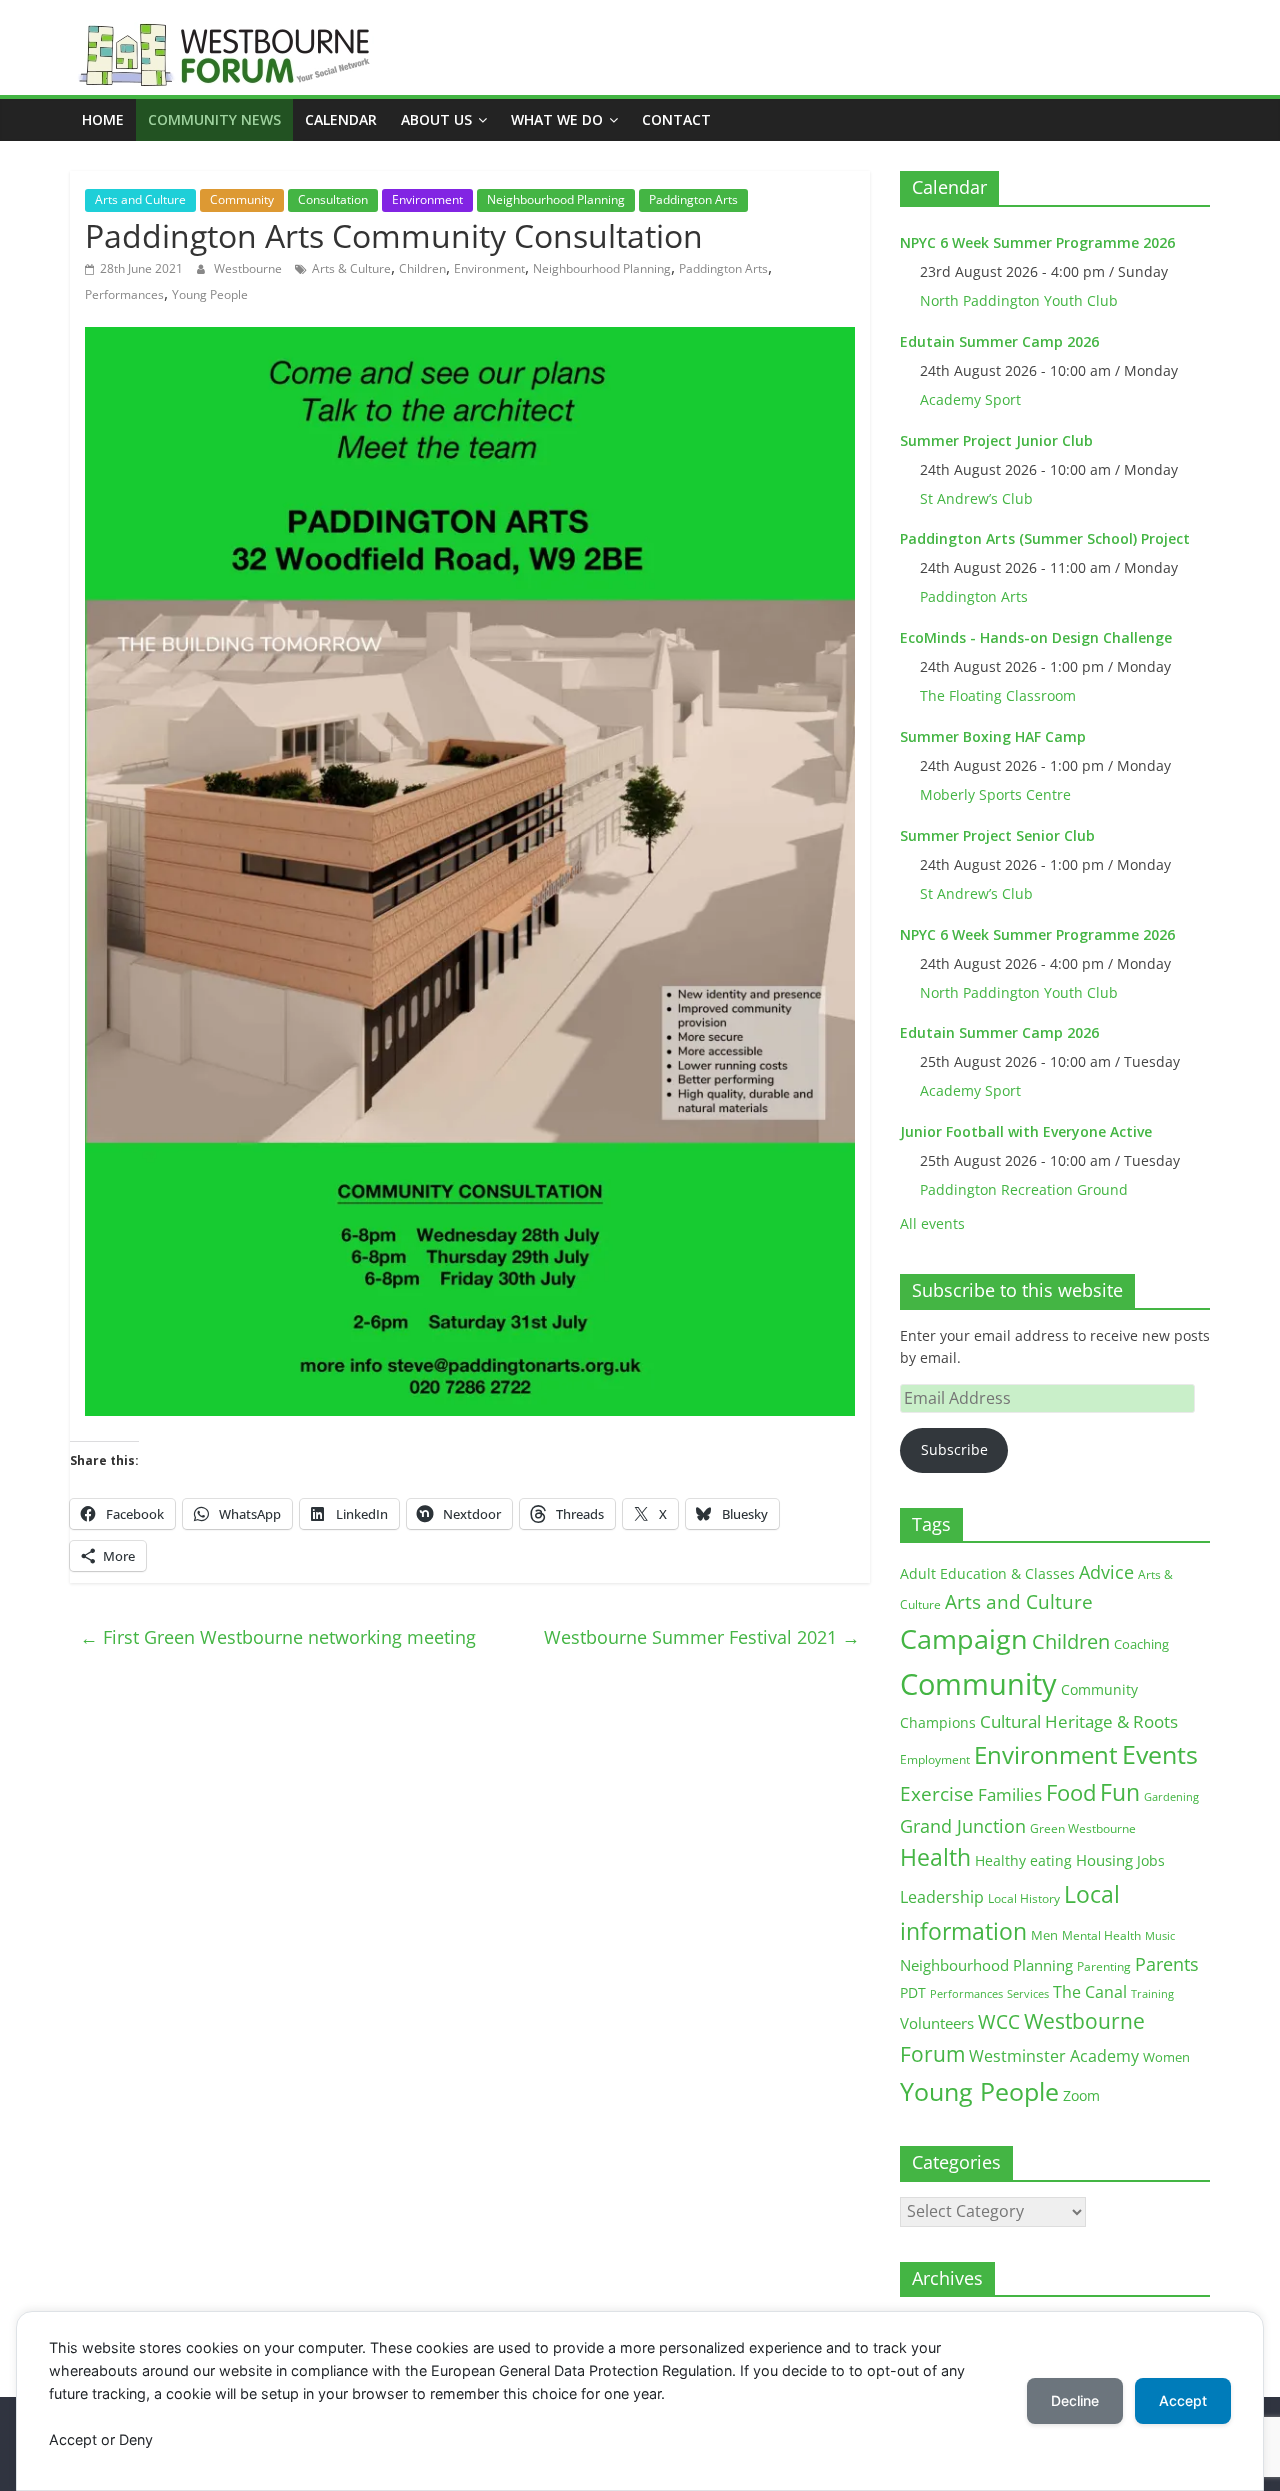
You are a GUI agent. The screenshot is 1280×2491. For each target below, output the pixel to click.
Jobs (1151, 1860)
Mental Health (1101, 1935)
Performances (124, 294)
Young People (210, 294)
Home (103, 119)
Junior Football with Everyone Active (1026, 1131)
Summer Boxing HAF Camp (993, 736)
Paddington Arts (693, 199)
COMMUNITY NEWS (214, 119)
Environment (427, 199)
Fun (1120, 1792)
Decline (1075, 2400)
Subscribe (954, 1449)
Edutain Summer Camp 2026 (999, 341)
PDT (913, 1992)
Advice (1106, 1572)
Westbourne (249, 268)
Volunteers (937, 2023)
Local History (1024, 1898)
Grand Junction (963, 1826)
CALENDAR (341, 119)
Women (1166, 2057)
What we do (557, 119)
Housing (1104, 1860)
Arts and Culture (140, 199)
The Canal (1090, 1991)
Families (1010, 1794)
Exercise (937, 1794)
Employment (935, 1759)
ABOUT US (436, 119)
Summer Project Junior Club (996, 440)
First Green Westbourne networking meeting (278, 1637)
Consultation (333, 199)
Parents (1167, 1964)
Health (935, 1857)
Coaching (1141, 1644)
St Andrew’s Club (976, 498)
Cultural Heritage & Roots (1079, 1721)
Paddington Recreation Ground (1024, 1189)
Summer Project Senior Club (997, 835)
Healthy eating (1023, 1860)
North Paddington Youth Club (1019, 300)
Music (1160, 1936)
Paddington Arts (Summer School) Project (1045, 538)
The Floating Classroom (998, 695)
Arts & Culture (351, 268)
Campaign (964, 1638)
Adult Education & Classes (987, 1573)
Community (242, 199)
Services (1028, 1994)
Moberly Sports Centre (995, 794)
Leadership (942, 1897)
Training (1152, 1993)
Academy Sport (970, 399)
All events (932, 1223)
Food (1071, 1792)
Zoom (1081, 2096)
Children (422, 268)
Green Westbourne (1083, 1828)
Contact (676, 119)
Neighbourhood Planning (556, 199)
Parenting (1104, 1966)
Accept (1183, 2400)
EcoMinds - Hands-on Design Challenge (1036, 637)
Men (1044, 1935)
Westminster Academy (1054, 2055)
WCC (999, 2022)
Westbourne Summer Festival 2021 (702, 1637)
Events (1160, 1754)
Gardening (1171, 1796)
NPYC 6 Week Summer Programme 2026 (1037, 242)
